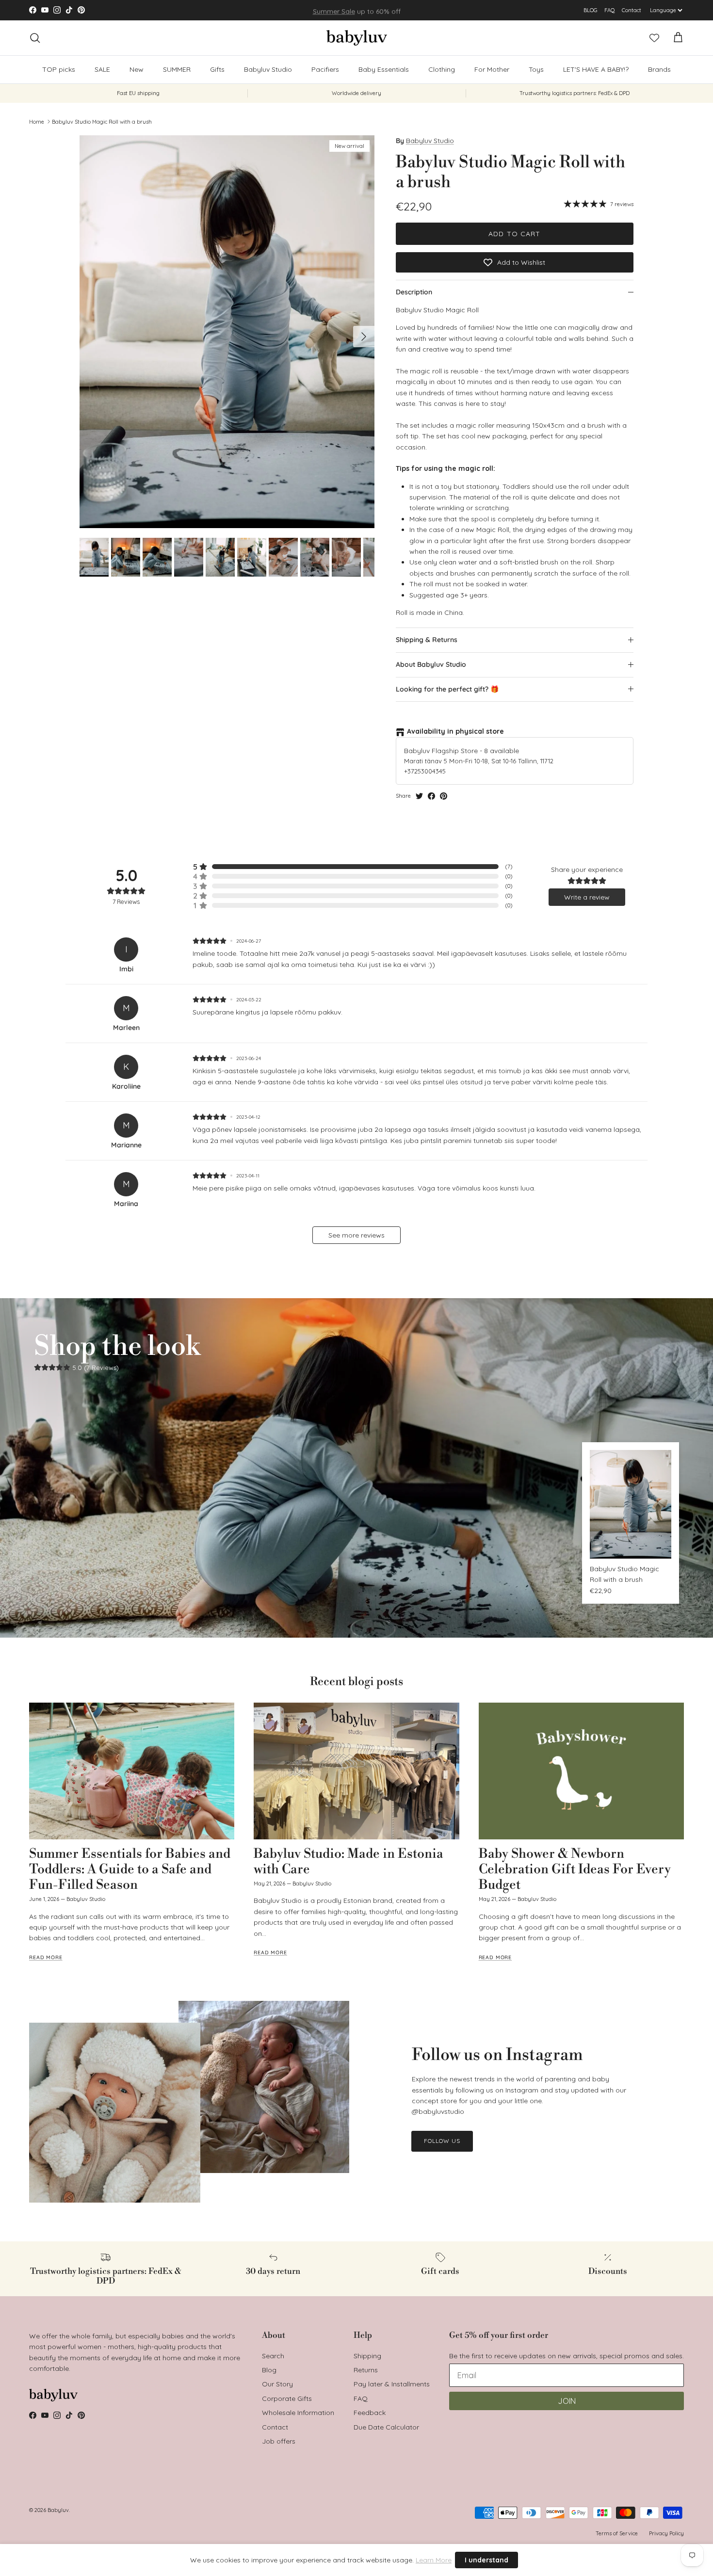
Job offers (279, 2441)
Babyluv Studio (268, 69)
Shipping (367, 2356)
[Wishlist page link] (654, 38)
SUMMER (177, 69)
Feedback (370, 2413)
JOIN (567, 2401)
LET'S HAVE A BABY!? (596, 69)
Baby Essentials (384, 69)
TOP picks (59, 69)
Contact (632, 10)
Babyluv (58, 2510)
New (137, 69)
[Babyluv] (357, 38)
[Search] (35, 38)
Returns (366, 2370)
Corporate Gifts (287, 2399)
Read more (46, 1957)
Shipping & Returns (427, 640)
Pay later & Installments (392, 2384)
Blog (269, 2370)
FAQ (610, 10)
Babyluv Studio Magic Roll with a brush (102, 121)
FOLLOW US (442, 2141)
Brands (659, 69)
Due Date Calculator (386, 2427)
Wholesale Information (298, 2413)
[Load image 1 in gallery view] (227, 332)
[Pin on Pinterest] (444, 796)
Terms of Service (617, 2533)
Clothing (442, 69)
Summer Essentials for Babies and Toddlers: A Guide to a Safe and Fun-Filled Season (130, 1869)
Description (414, 292)
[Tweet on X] (419, 796)
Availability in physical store (455, 731)
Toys (536, 69)
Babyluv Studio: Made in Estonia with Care (348, 1862)
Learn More (434, 2560)
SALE (102, 69)
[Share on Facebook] (431, 796)
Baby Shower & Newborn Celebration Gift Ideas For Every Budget (575, 1869)
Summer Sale (334, 10)
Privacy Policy (666, 2533)
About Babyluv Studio (431, 664)
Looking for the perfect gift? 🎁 (447, 689)
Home (37, 121)
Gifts (217, 69)
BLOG (591, 10)
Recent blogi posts (356, 1682)
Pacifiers (325, 69)
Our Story (277, 2384)
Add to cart (514, 234)
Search (273, 2356)
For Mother (492, 69)
